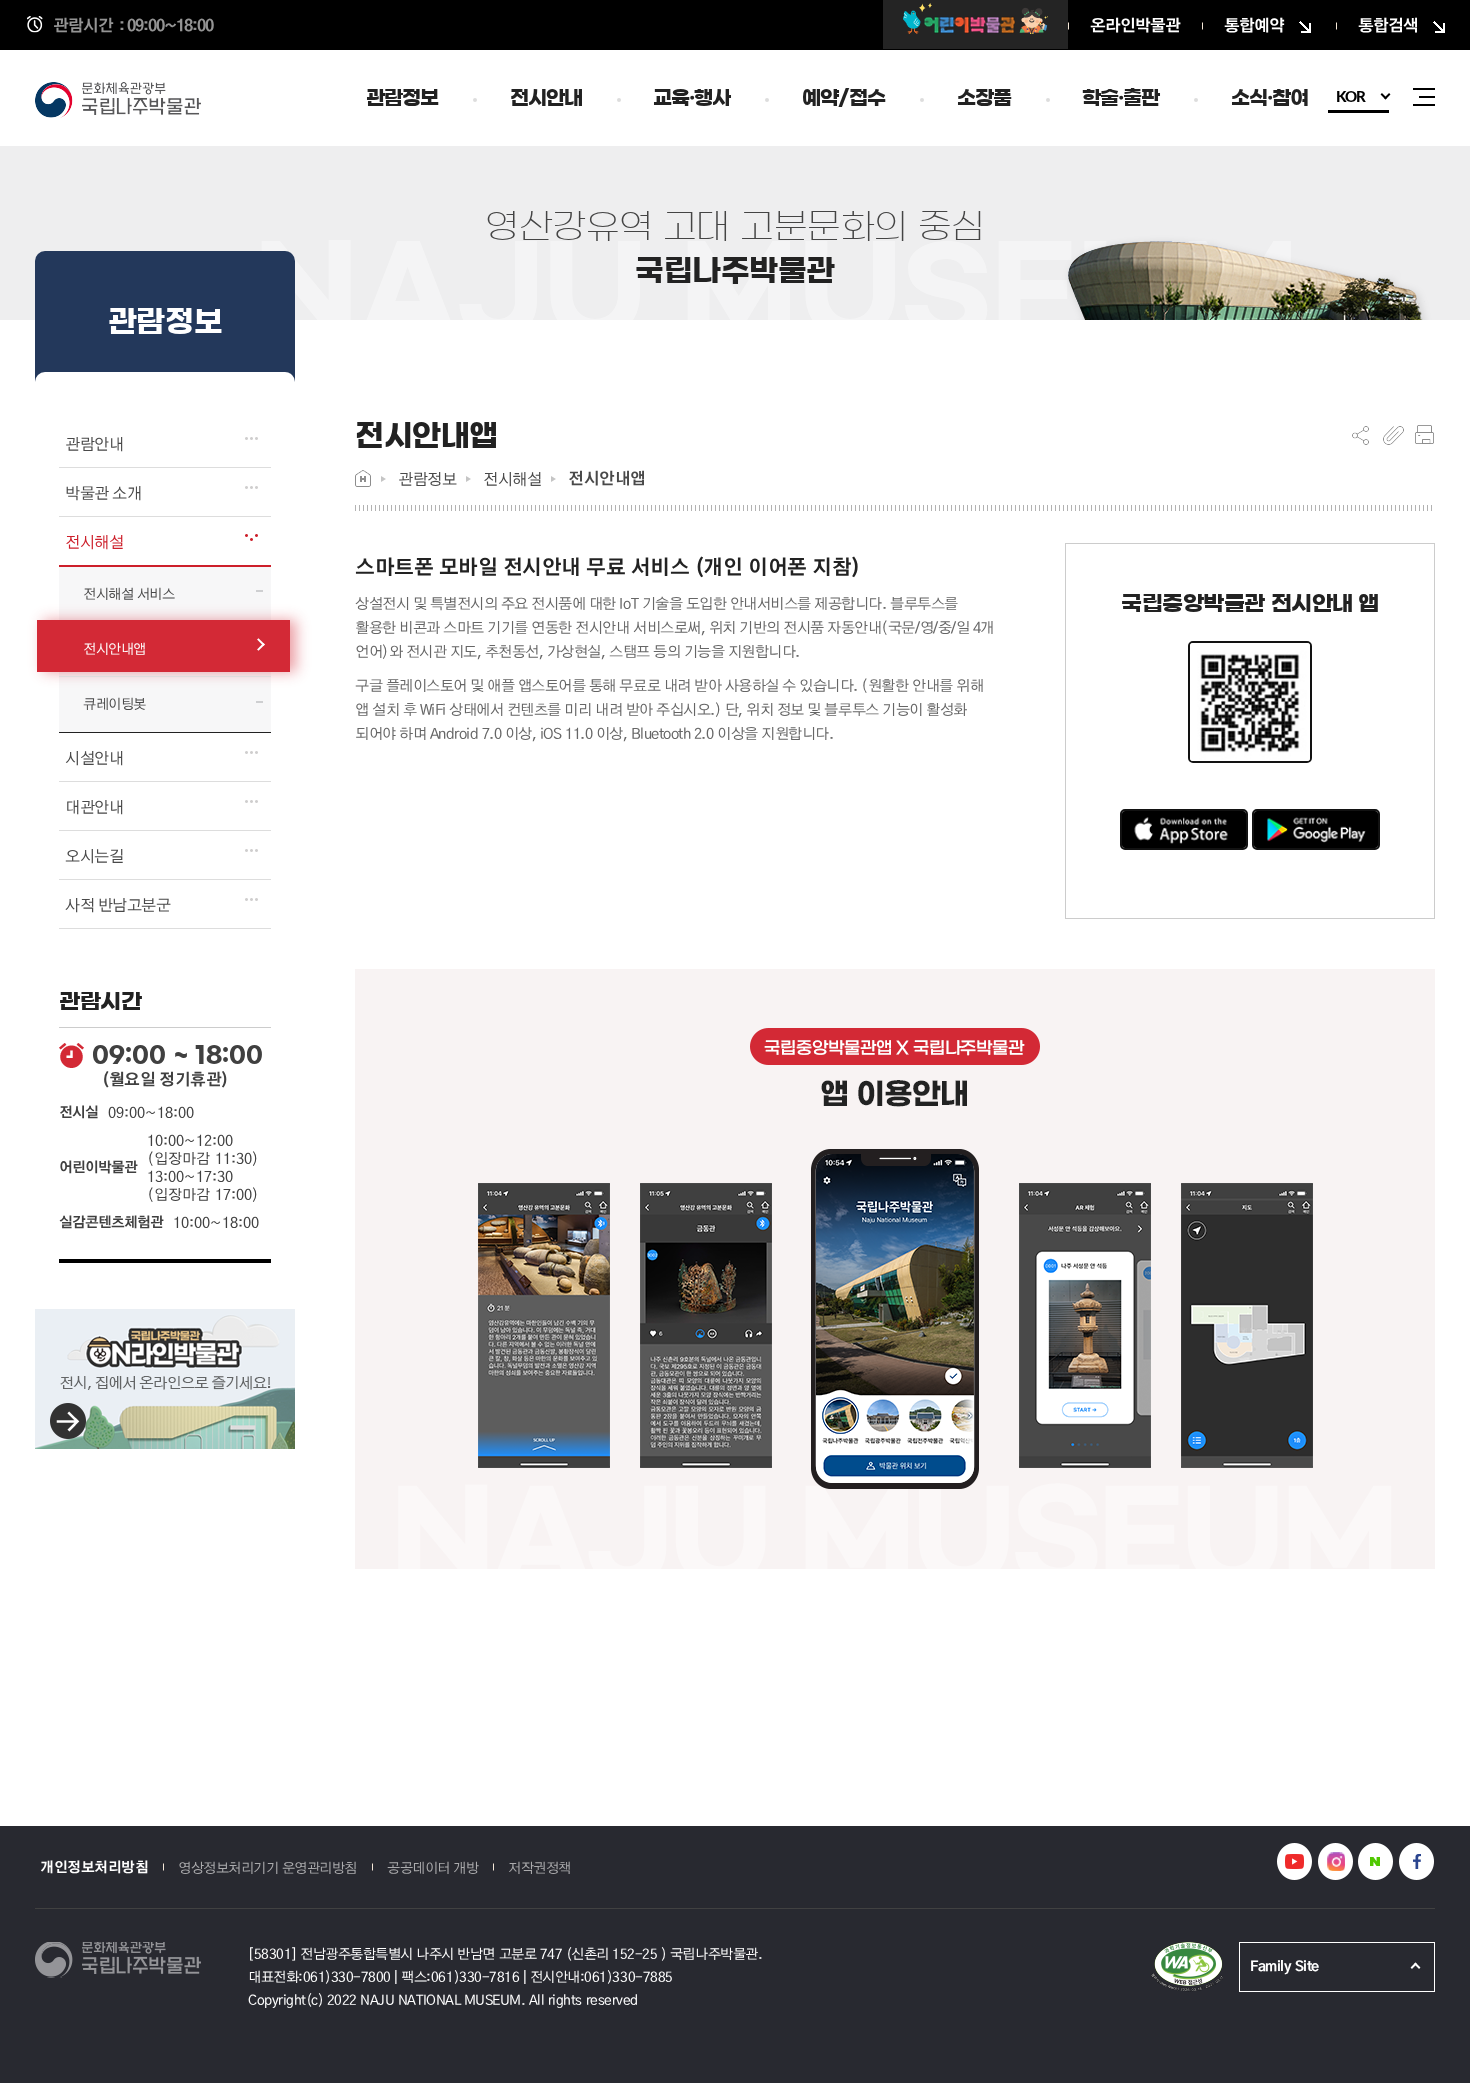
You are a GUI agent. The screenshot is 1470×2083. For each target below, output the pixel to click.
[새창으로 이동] (975, 24)
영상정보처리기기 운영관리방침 (267, 1867)
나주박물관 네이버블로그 (1375, 1861)
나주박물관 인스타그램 (1335, 1861)
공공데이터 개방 (432, 1867)
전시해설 (512, 478)
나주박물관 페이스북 (1416, 1861)
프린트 (1424, 435)
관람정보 (427, 478)
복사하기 (1393, 435)
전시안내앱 (607, 478)
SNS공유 (1360, 435)
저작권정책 (539, 1867)
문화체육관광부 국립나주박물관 (125, 102)
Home (363, 478)
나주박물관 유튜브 (1294, 1861)
